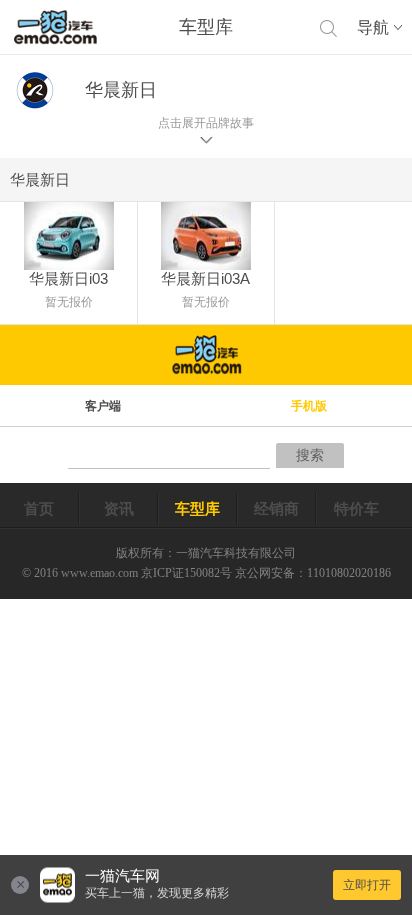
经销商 (276, 509)
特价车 (356, 509)
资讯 (119, 509)
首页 (39, 509)
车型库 (197, 509)
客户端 (103, 406)
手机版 (309, 406)
